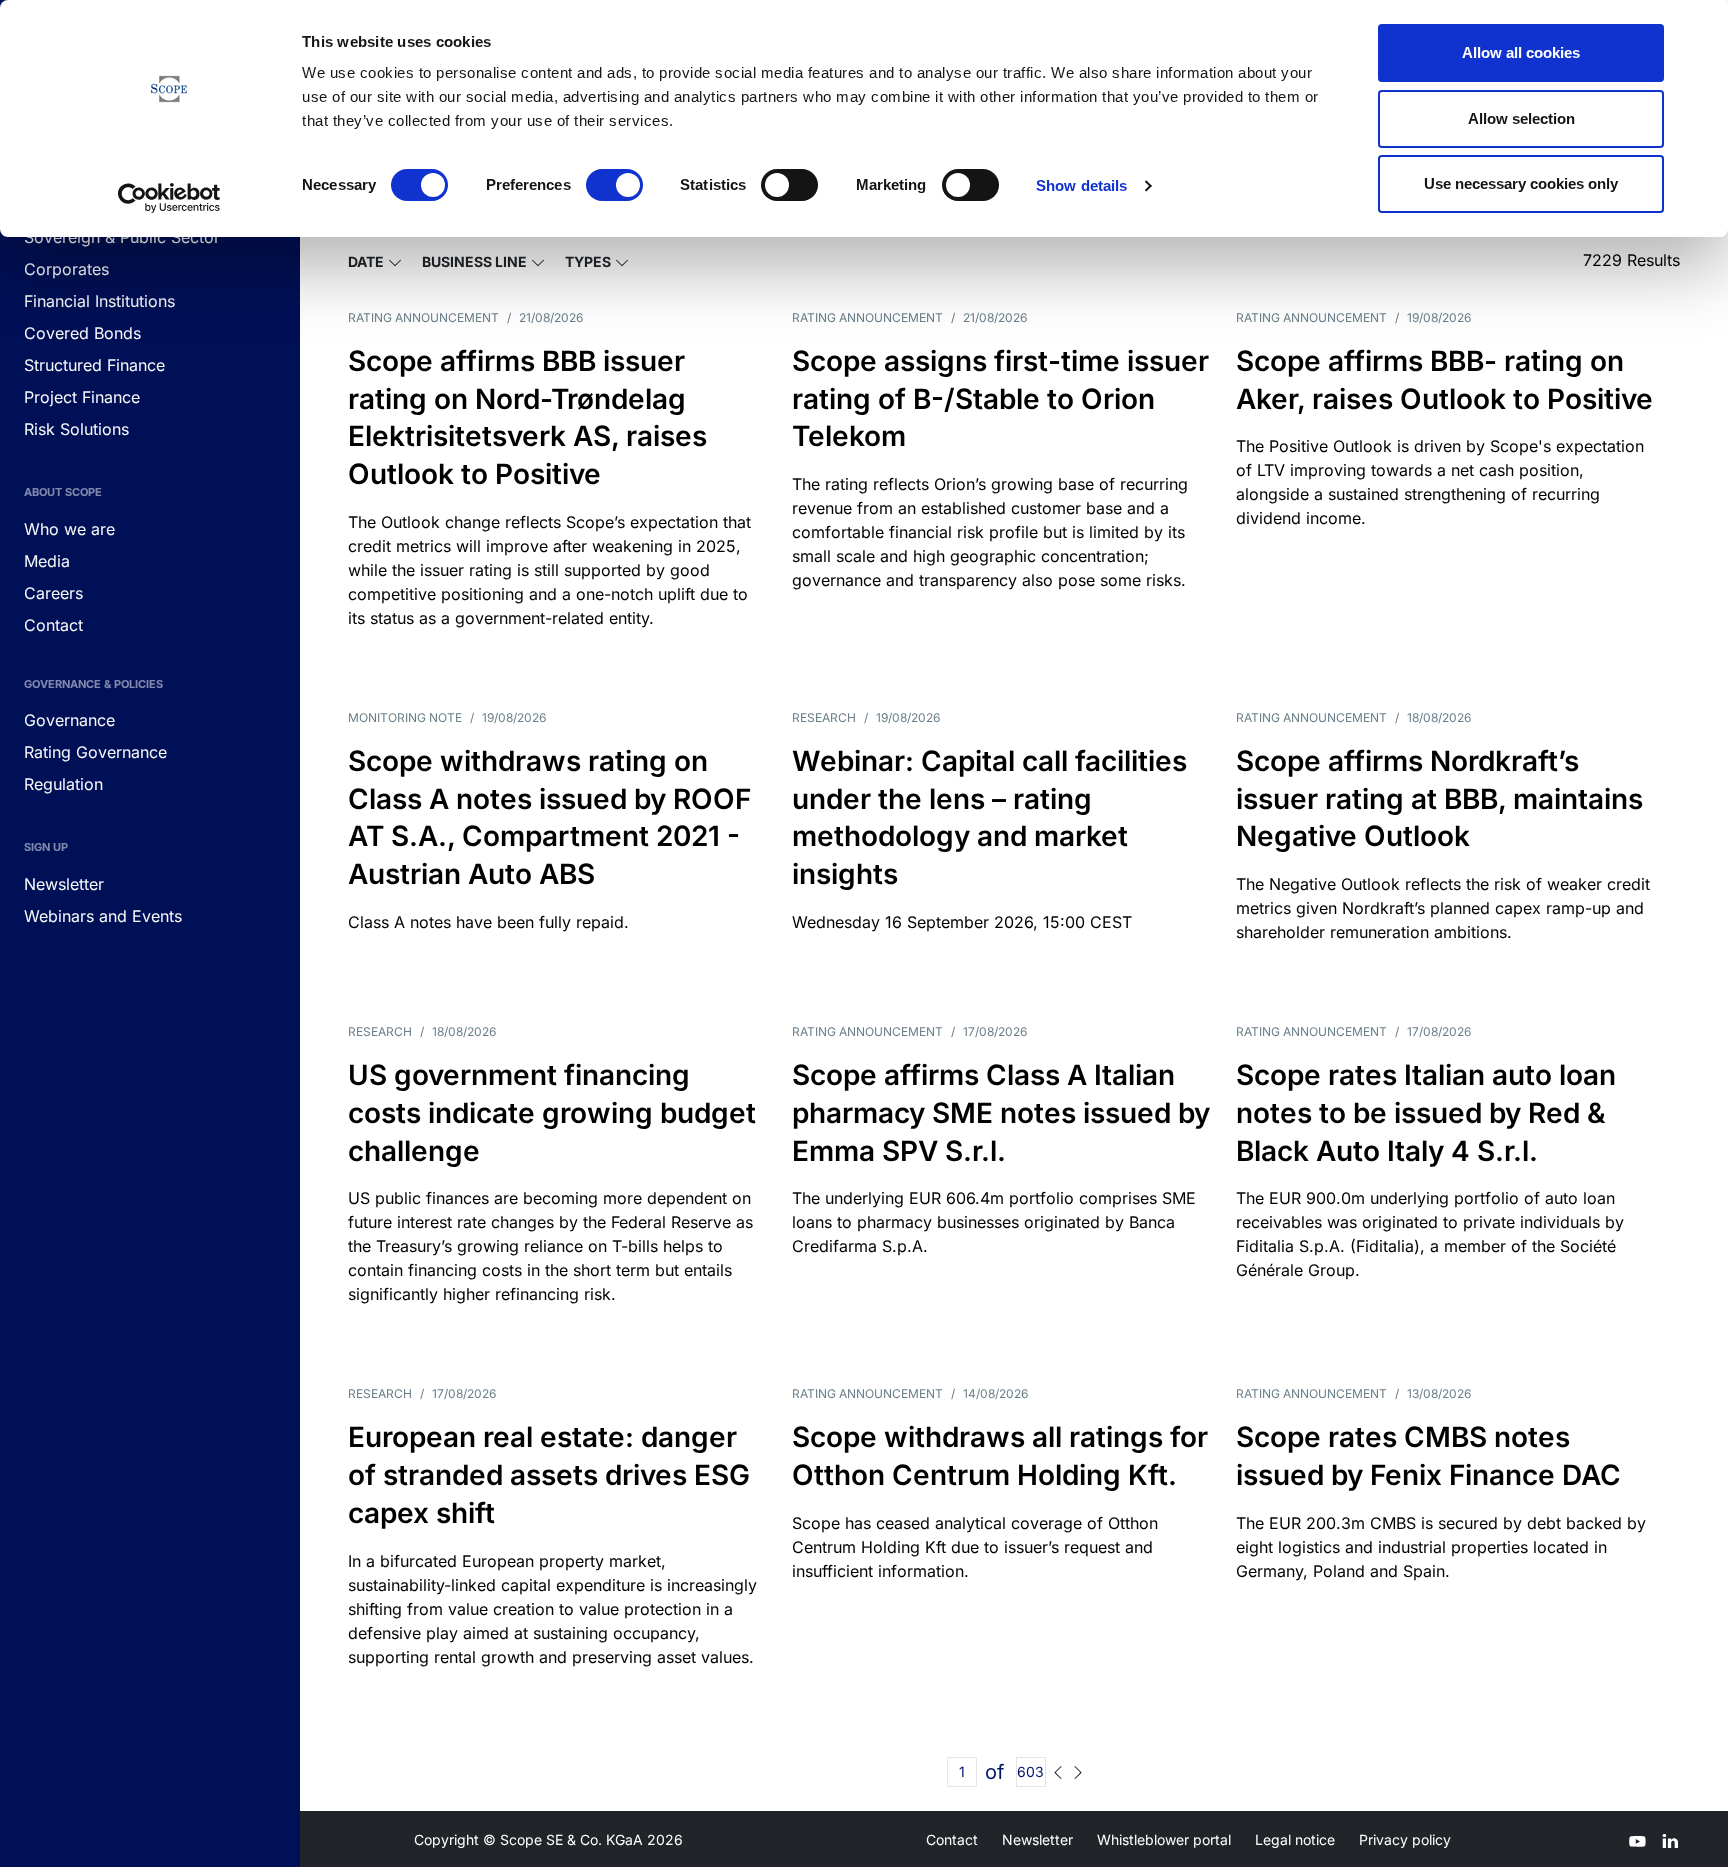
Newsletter (1037, 1839)
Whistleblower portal (1164, 1839)
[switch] (614, 185)
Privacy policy (1405, 1839)
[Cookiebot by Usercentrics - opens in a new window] (169, 198)
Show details (1081, 185)
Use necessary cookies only (1521, 183)
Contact (952, 1839)
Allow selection (1521, 118)
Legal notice (1295, 1839)
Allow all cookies (1521, 52)
